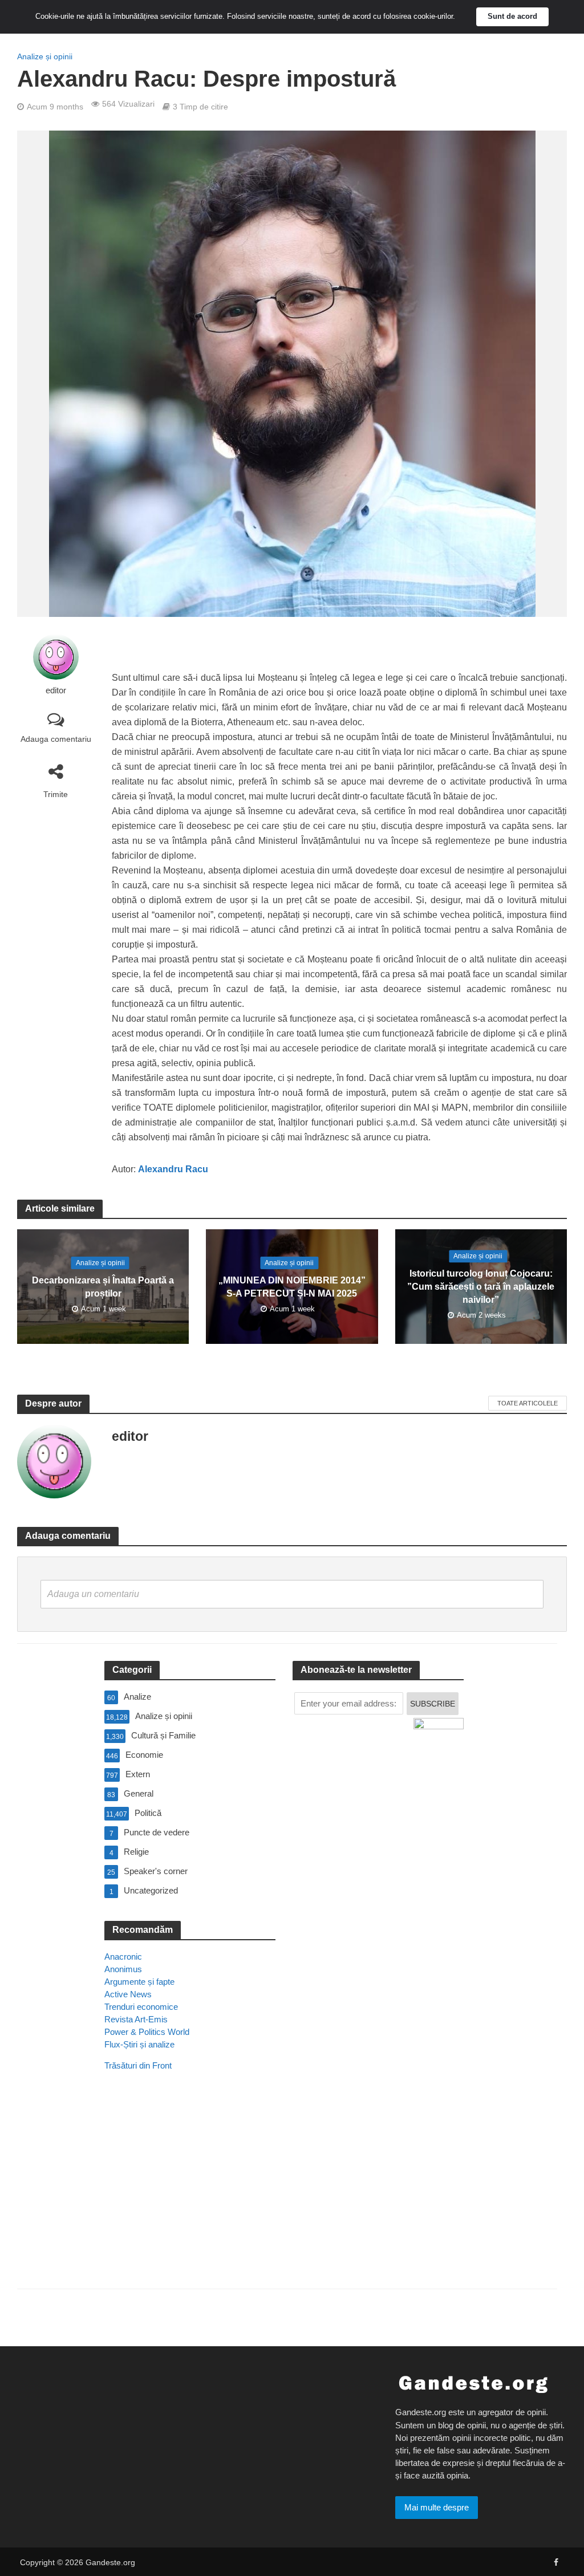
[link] (173, 1169)
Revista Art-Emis (136, 2019)
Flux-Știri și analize (139, 2044)
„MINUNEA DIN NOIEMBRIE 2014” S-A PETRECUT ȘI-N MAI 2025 (292, 1287)
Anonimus (123, 1969)
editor (56, 690)
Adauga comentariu (56, 739)
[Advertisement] (190, 2196)
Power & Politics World (147, 2032)
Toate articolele (528, 1403)
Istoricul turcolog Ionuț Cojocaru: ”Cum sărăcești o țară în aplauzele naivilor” (481, 1287)
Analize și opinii (45, 56)
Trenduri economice (141, 2007)
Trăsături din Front (138, 2065)
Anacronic (123, 1957)
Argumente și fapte (139, 1982)
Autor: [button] (160, 1169)
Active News (128, 1994)
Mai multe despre (437, 2507)
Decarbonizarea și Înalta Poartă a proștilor (103, 1287)
